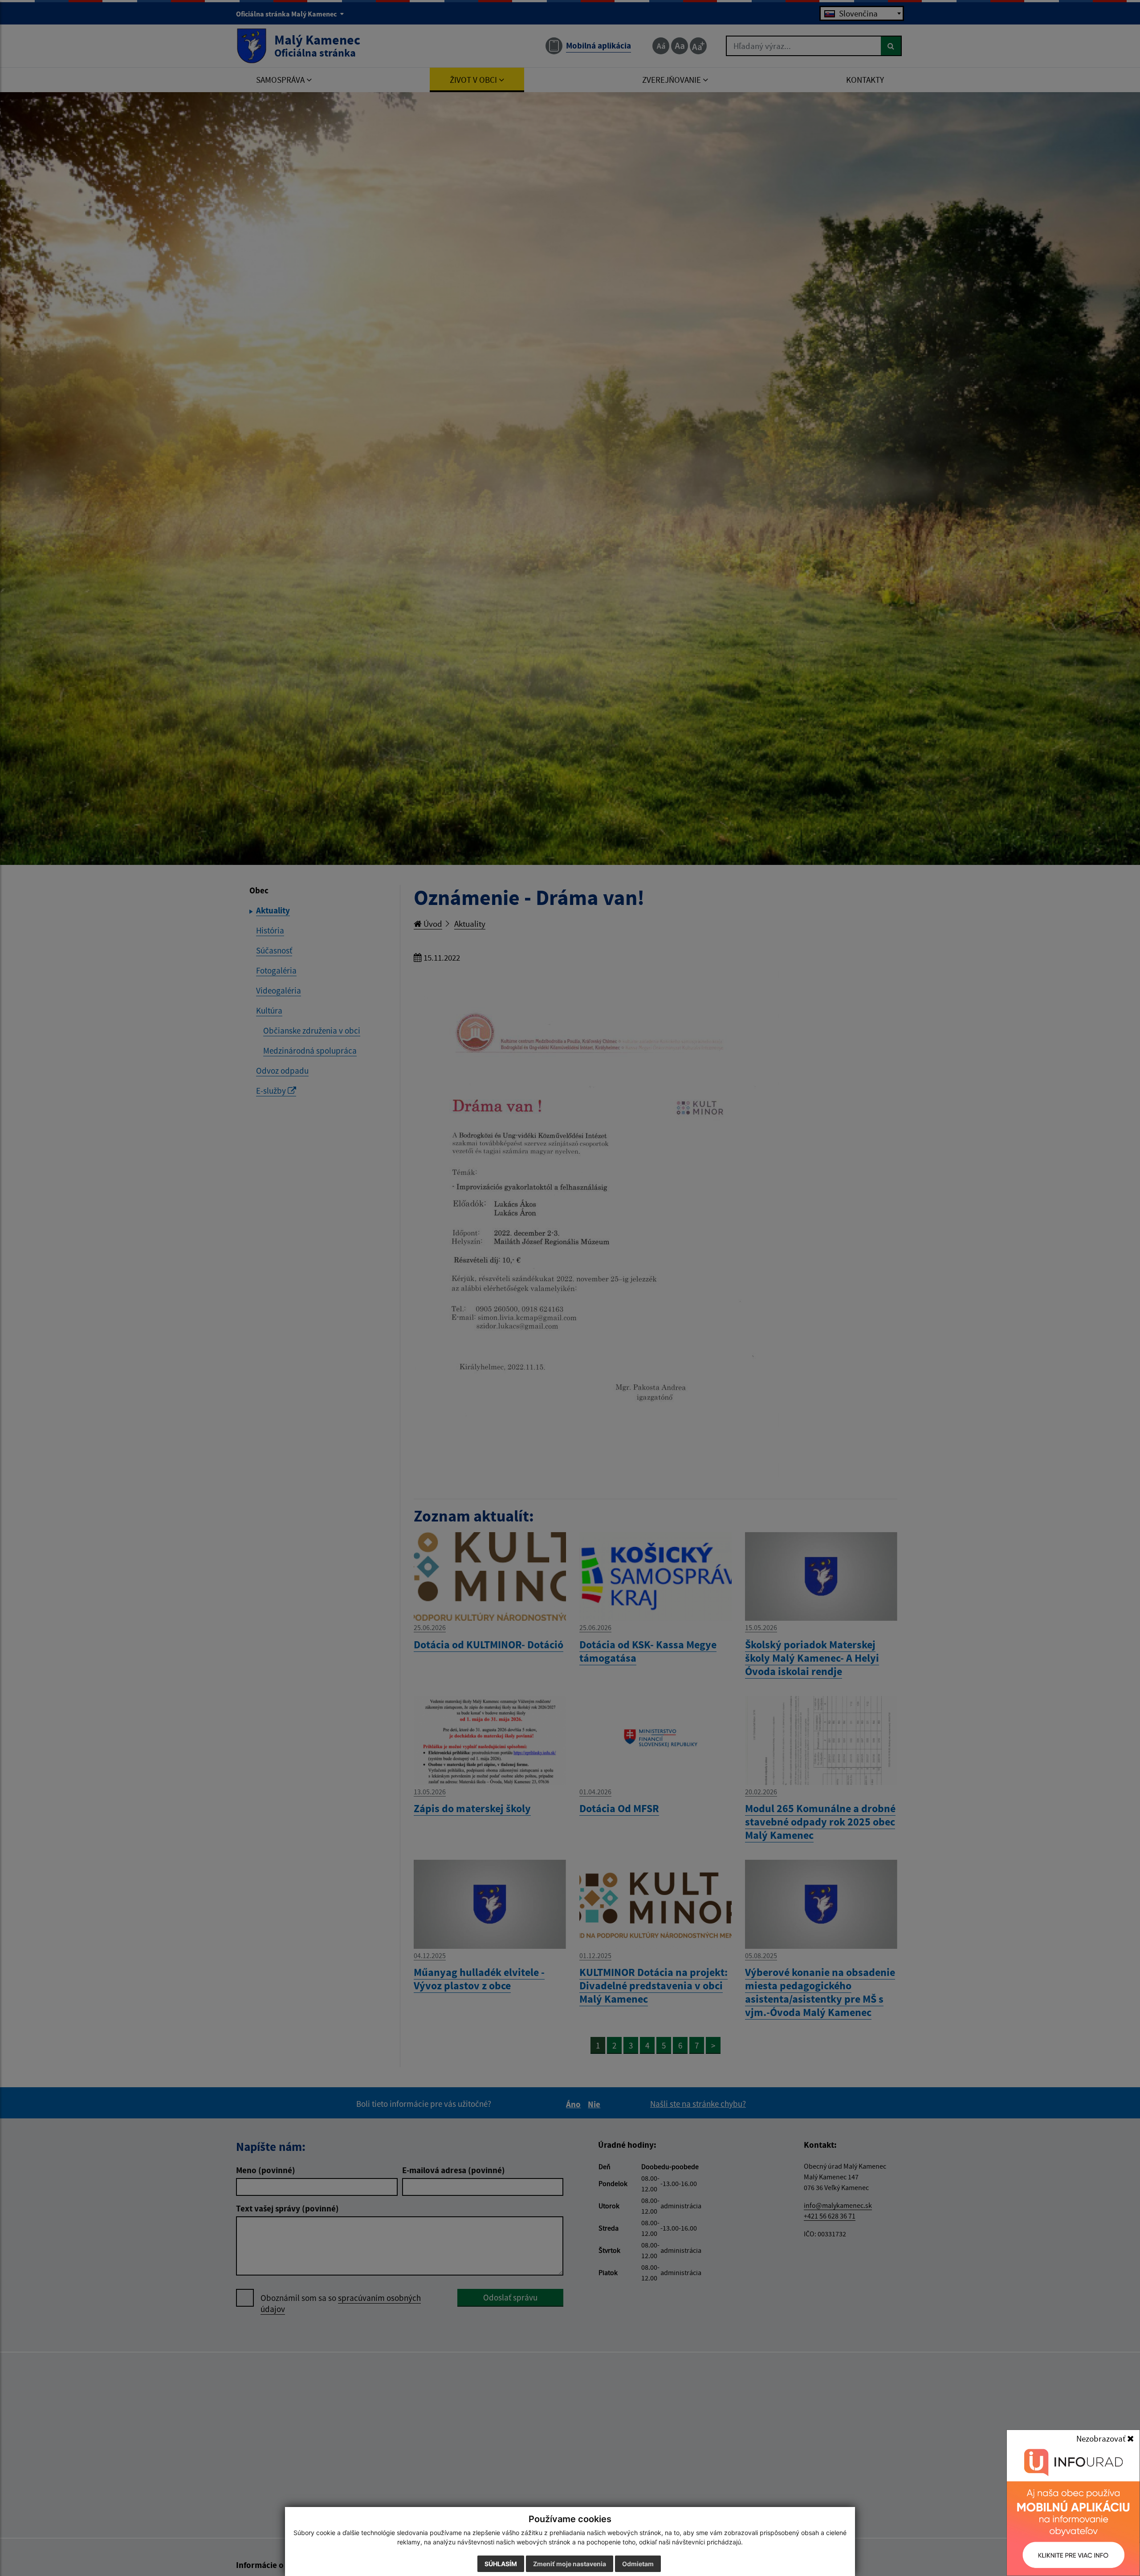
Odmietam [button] (638, 2564)
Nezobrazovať (1102, 2438)
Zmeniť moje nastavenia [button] (570, 2564)
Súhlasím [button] (501, 2564)
